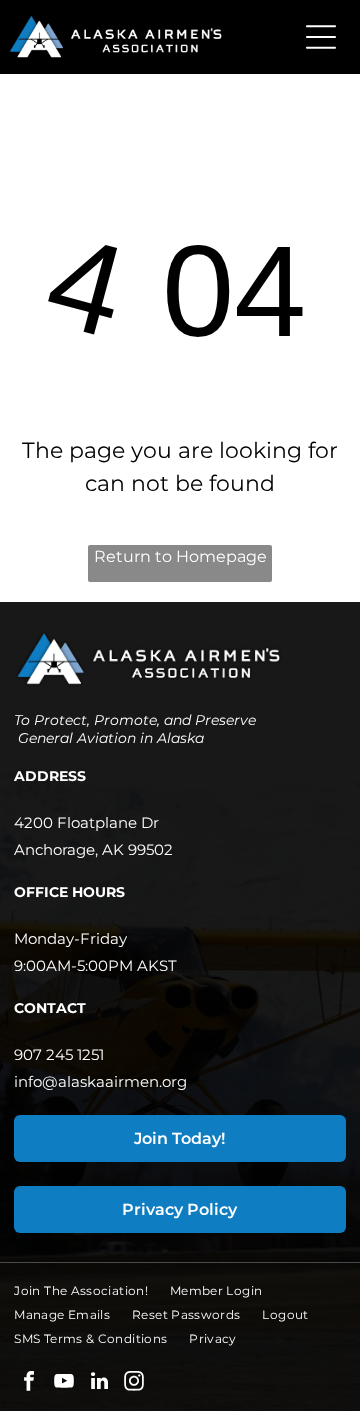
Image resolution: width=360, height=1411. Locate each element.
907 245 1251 (59, 1054)
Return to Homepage (180, 556)
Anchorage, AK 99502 (93, 849)
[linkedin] (99, 1383)
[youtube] (64, 1383)
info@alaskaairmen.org (100, 1081)
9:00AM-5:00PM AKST (95, 965)
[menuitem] (92, 1291)
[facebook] (29, 1383)
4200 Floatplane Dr (86, 822)
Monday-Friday (70, 938)
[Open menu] (321, 37)
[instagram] (134, 1383)
